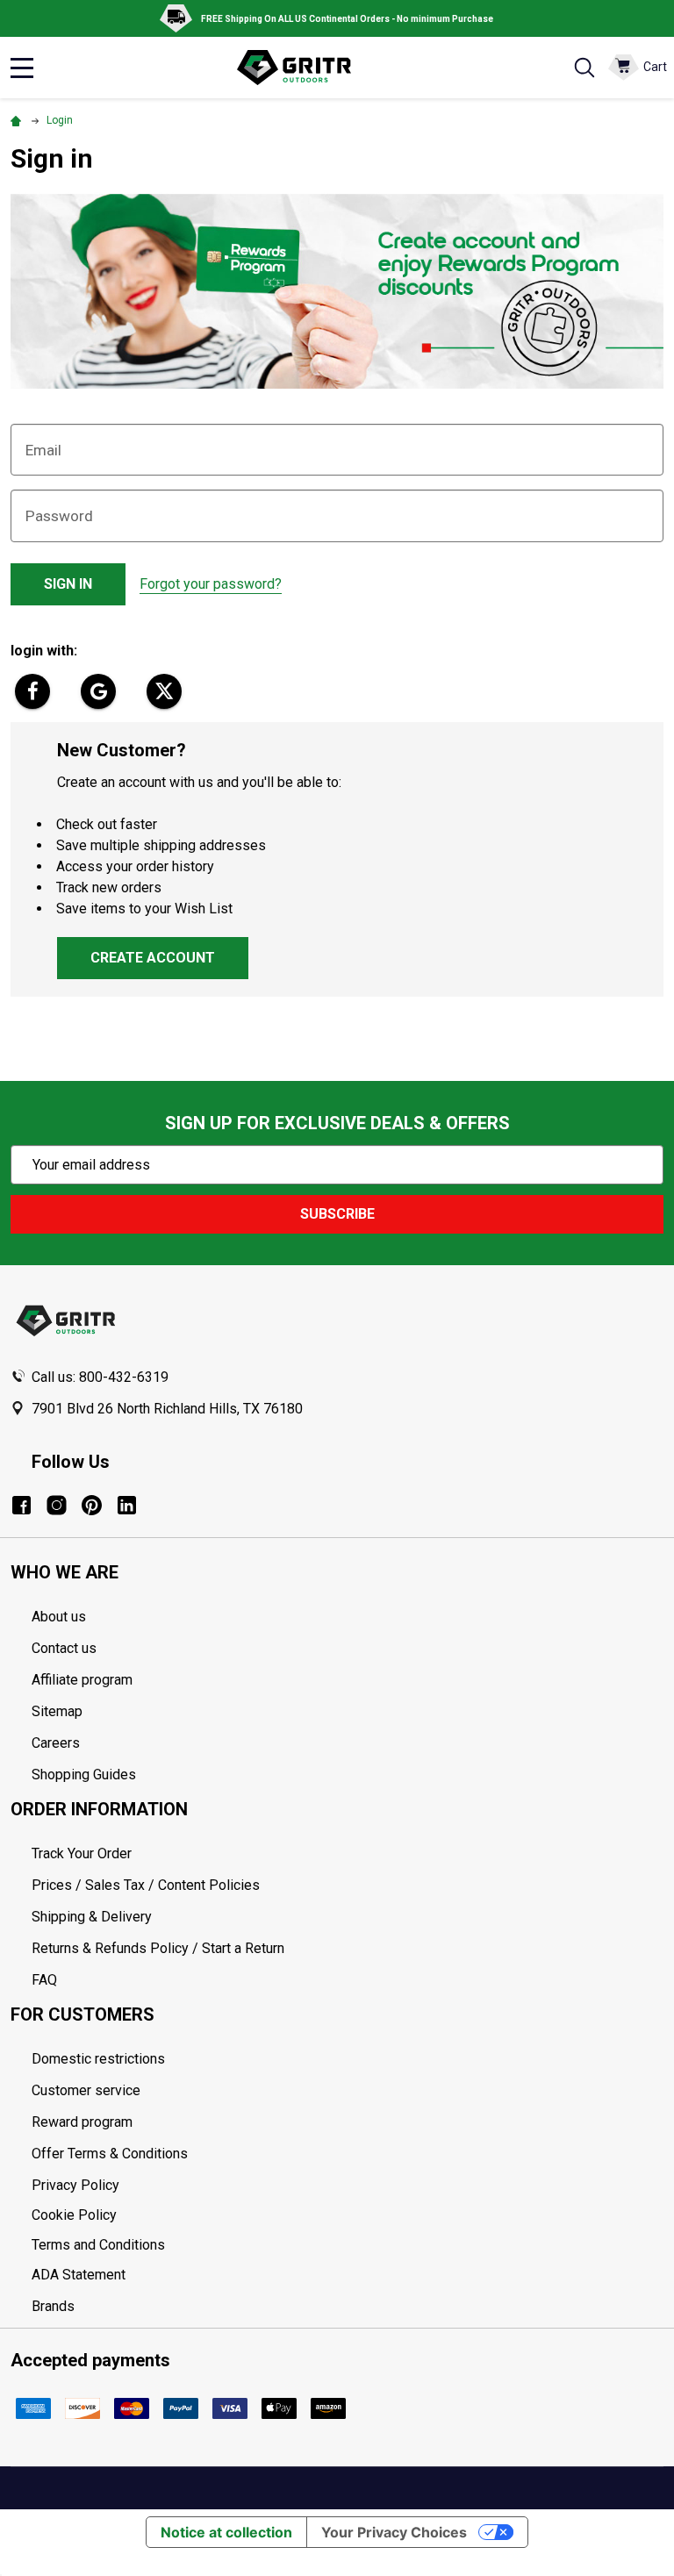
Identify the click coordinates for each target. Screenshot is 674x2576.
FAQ (44, 1980)
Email (43, 450)
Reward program (82, 2122)
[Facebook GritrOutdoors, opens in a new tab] (22, 1505)
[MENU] (22, 68)
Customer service (86, 2090)
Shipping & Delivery (92, 1917)
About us (59, 1617)
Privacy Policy (348, 2186)
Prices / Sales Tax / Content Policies (146, 1885)
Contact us (64, 1648)
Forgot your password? (211, 584)
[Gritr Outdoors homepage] (303, 68)
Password (59, 516)
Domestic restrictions (98, 2059)
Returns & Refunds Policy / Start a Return (158, 1948)
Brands (53, 2306)
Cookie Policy (348, 2215)
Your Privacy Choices (394, 2532)
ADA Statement (79, 2275)
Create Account (153, 958)
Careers (56, 1743)
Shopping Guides (84, 1775)
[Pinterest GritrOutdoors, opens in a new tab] (92, 1505)
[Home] (18, 120)
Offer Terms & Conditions (110, 2154)
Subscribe (337, 1214)
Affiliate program (82, 1680)
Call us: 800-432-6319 (100, 1377)
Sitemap (57, 1711)
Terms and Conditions (348, 2245)
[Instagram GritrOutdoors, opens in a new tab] (57, 1505)
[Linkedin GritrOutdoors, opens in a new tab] (127, 1505)
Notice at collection (226, 2532)
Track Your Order (82, 1853)
